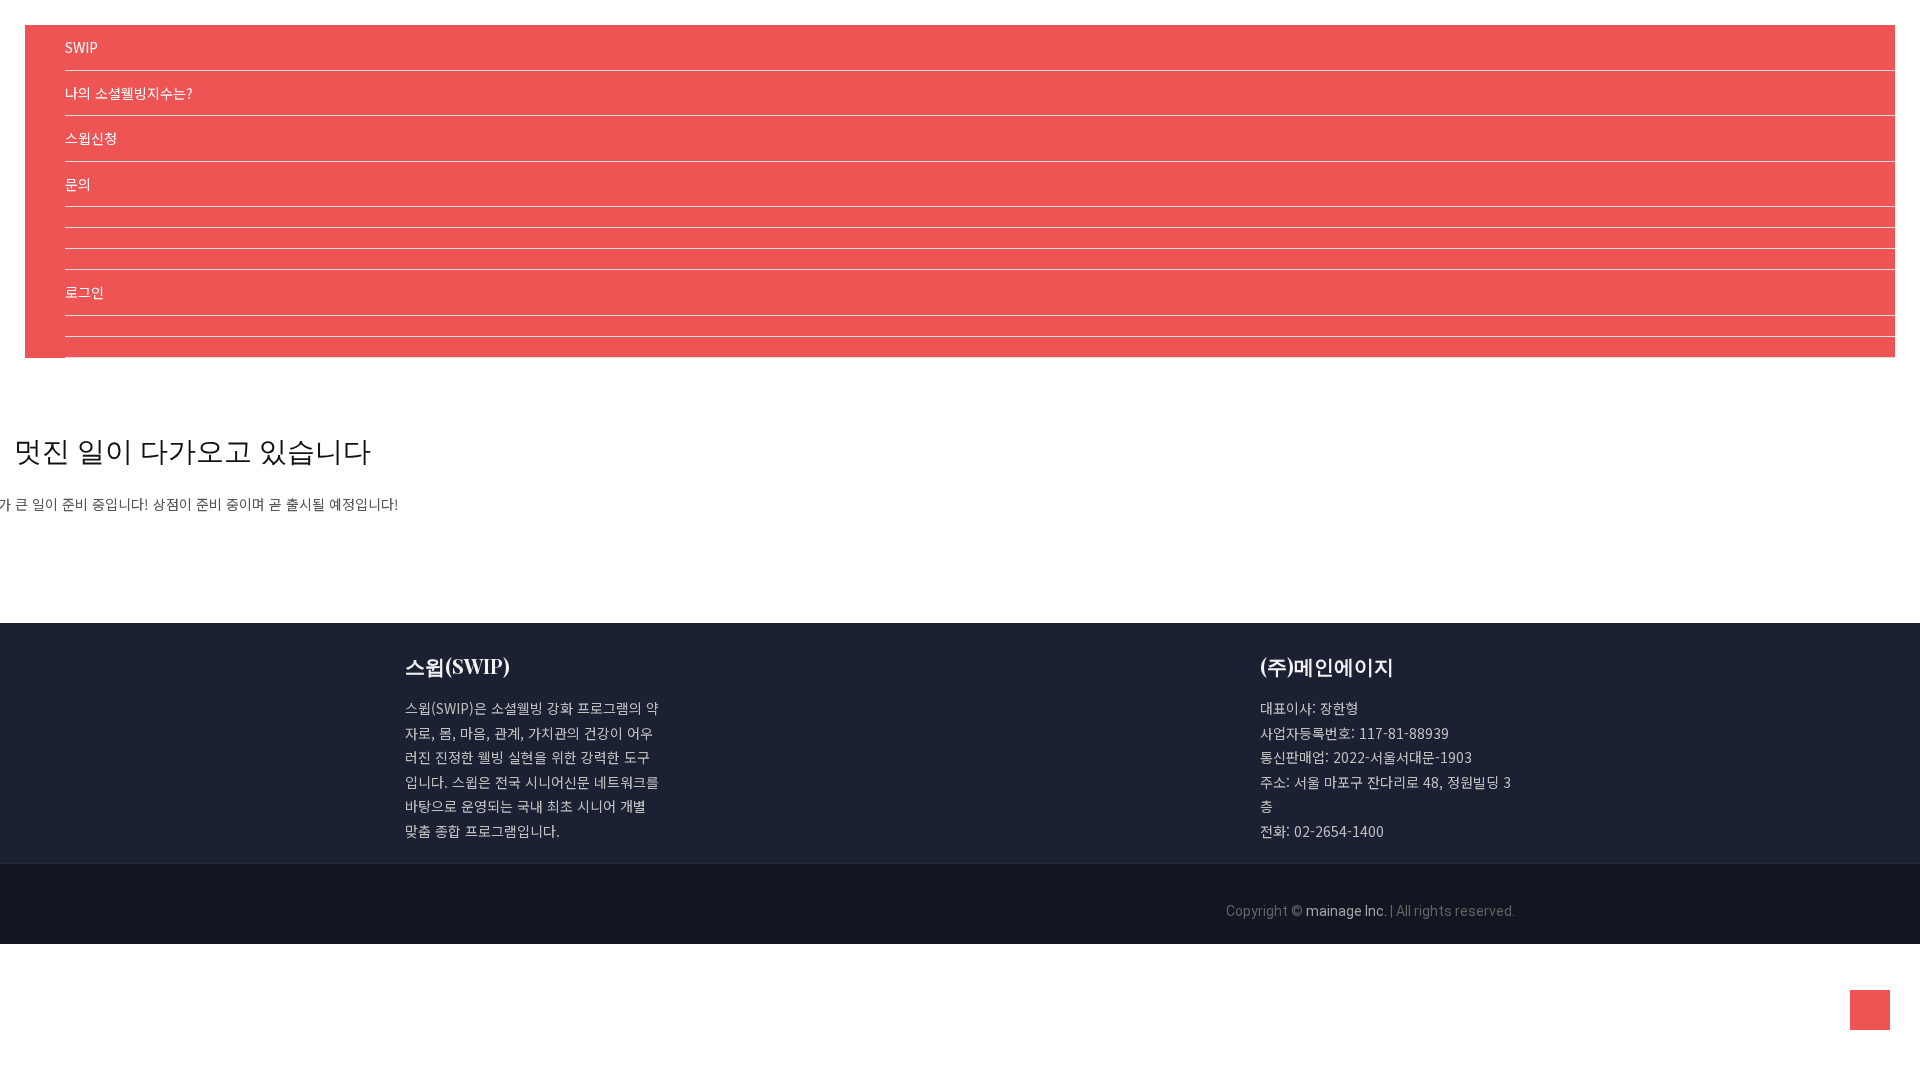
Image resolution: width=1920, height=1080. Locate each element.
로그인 (84, 292)
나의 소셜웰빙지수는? (129, 93)
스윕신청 (91, 138)
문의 (78, 184)
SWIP (81, 47)
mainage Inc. (1346, 911)
